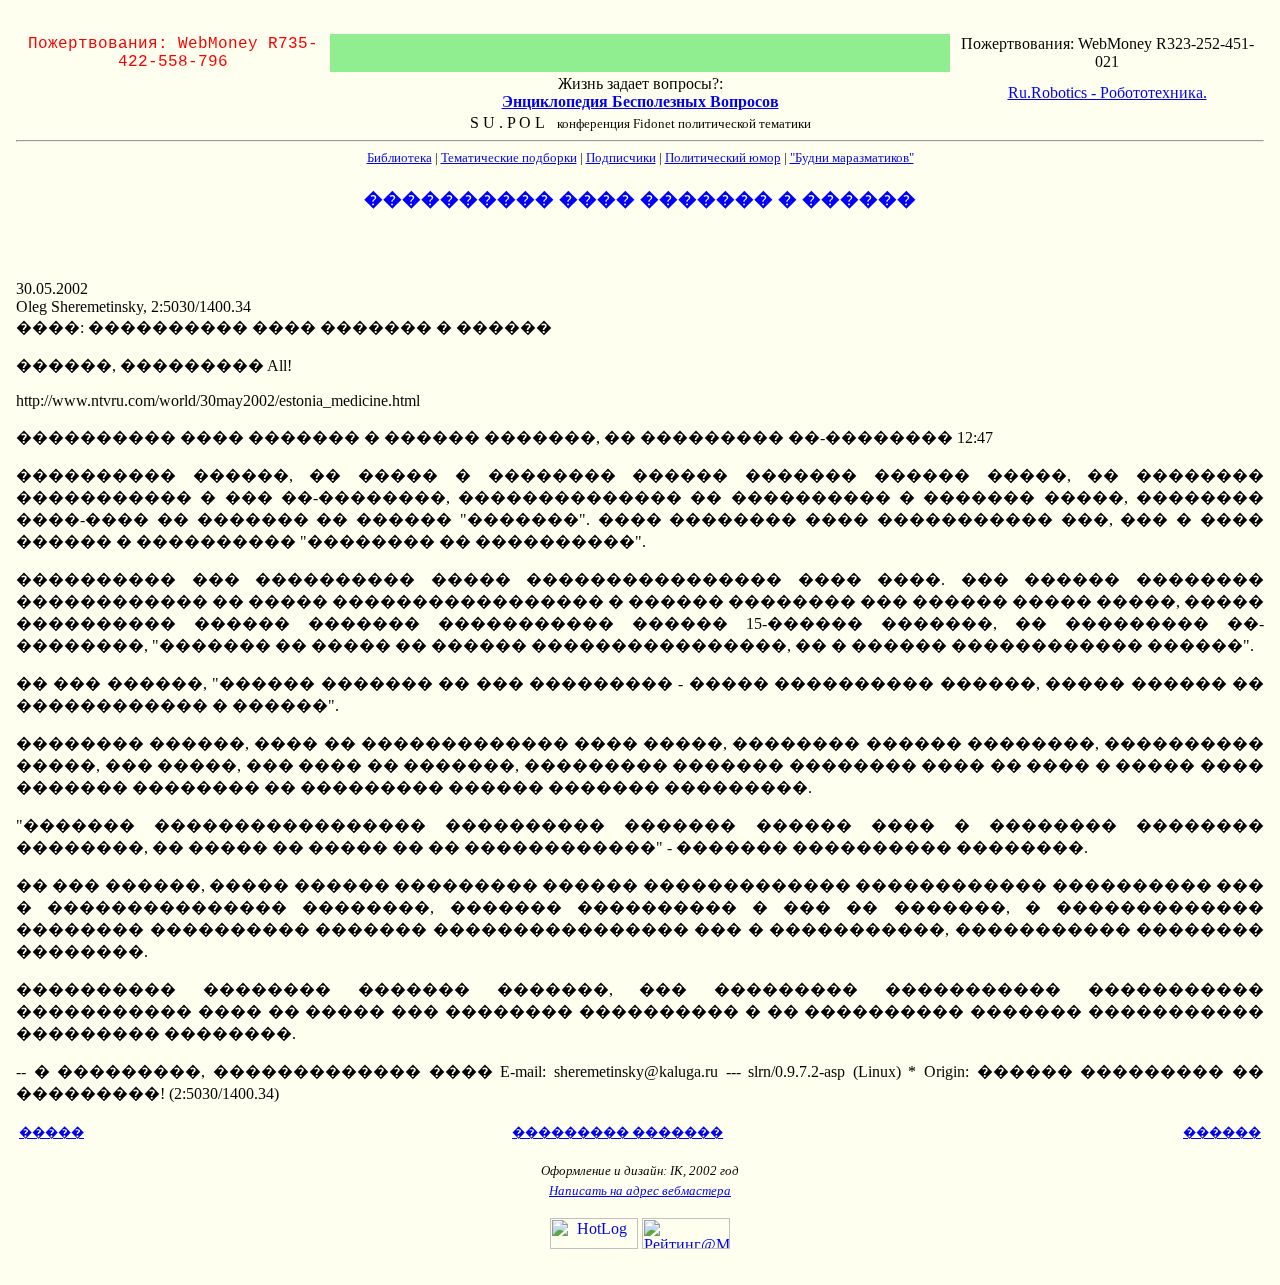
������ (1222, 1132)
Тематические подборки (509, 157)
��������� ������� (617, 1132)
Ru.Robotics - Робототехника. (1107, 92)
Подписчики (621, 157)
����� (51, 1132)
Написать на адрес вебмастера (640, 1190)
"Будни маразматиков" (852, 157)
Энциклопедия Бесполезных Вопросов (640, 101)
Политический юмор (723, 157)
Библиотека (399, 157)
